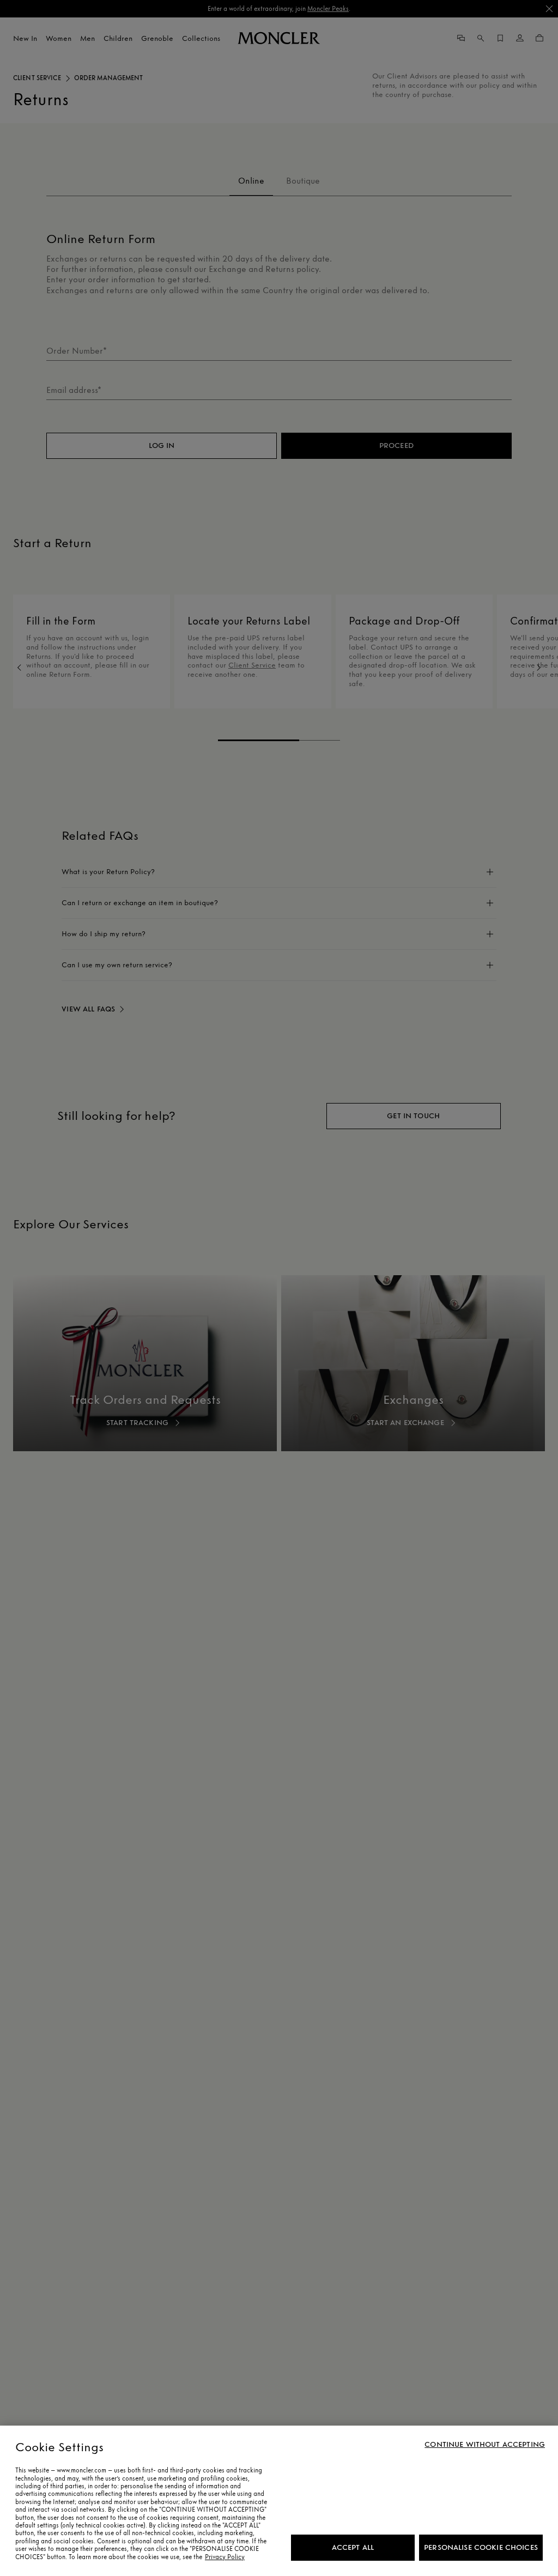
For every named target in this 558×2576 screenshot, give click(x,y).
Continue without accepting (485, 2445)
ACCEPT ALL (353, 2547)
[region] (279, 2501)
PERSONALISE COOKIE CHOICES (481, 2547)
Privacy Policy (225, 2557)
